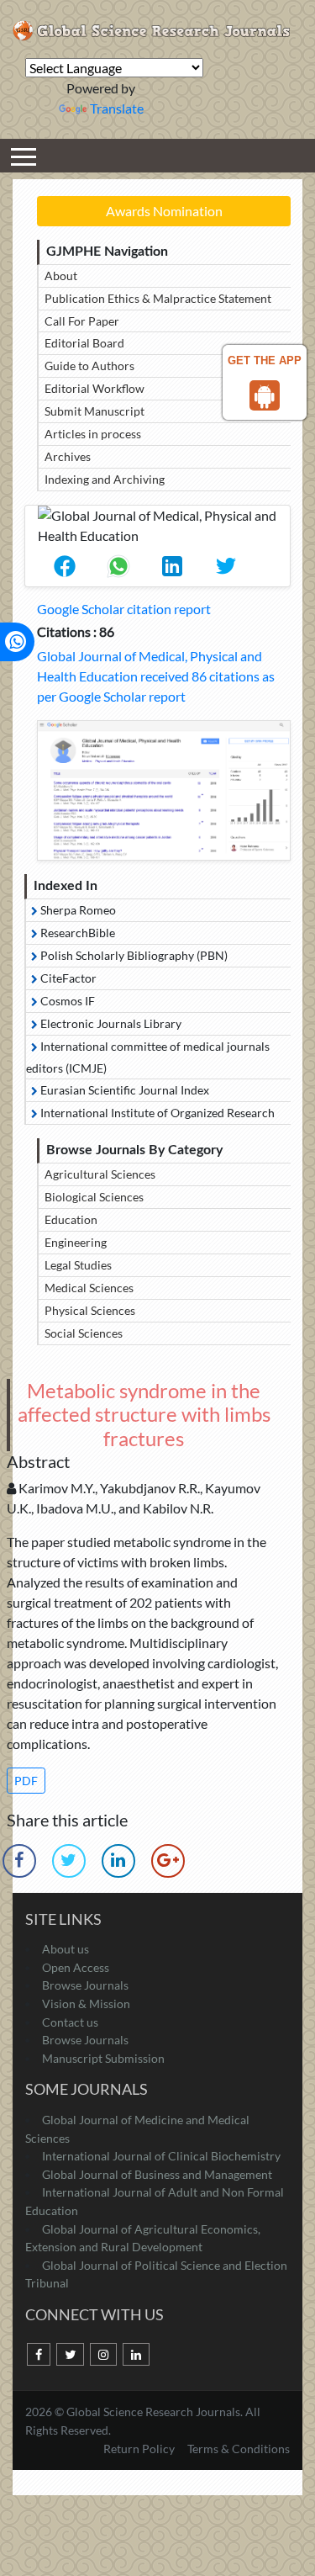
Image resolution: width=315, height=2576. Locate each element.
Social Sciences (84, 1333)
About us (66, 1949)
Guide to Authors (89, 366)
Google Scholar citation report (124, 609)
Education (71, 1219)
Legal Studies (78, 1265)
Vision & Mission (86, 2004)
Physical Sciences (90, 1310)
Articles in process (93, 434)
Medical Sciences (89, 1288)
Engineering (76, 1242)
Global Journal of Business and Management (157, 2174)
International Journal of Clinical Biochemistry (161, 2156)
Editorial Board (84, 343)
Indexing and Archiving (105, 479)
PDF (26, 1781)
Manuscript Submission (103, 2058)
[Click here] (164, 790)
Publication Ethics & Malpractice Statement (158, 298)
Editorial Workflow (94, 388)
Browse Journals (85, 1985)
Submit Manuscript (94, 411)
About (61, 276)
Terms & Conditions (239, 2449)
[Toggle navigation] (24, 156)
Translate (117, 108)
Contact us (70, 2022)
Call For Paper (82, 321)
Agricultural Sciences (100, 1174)
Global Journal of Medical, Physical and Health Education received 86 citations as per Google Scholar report (156, 676)
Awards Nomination (164, 211)
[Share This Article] (65, 566)
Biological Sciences (94, 1197)
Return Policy (140, 2449)
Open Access (76, 1967)
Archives (68, 456)
